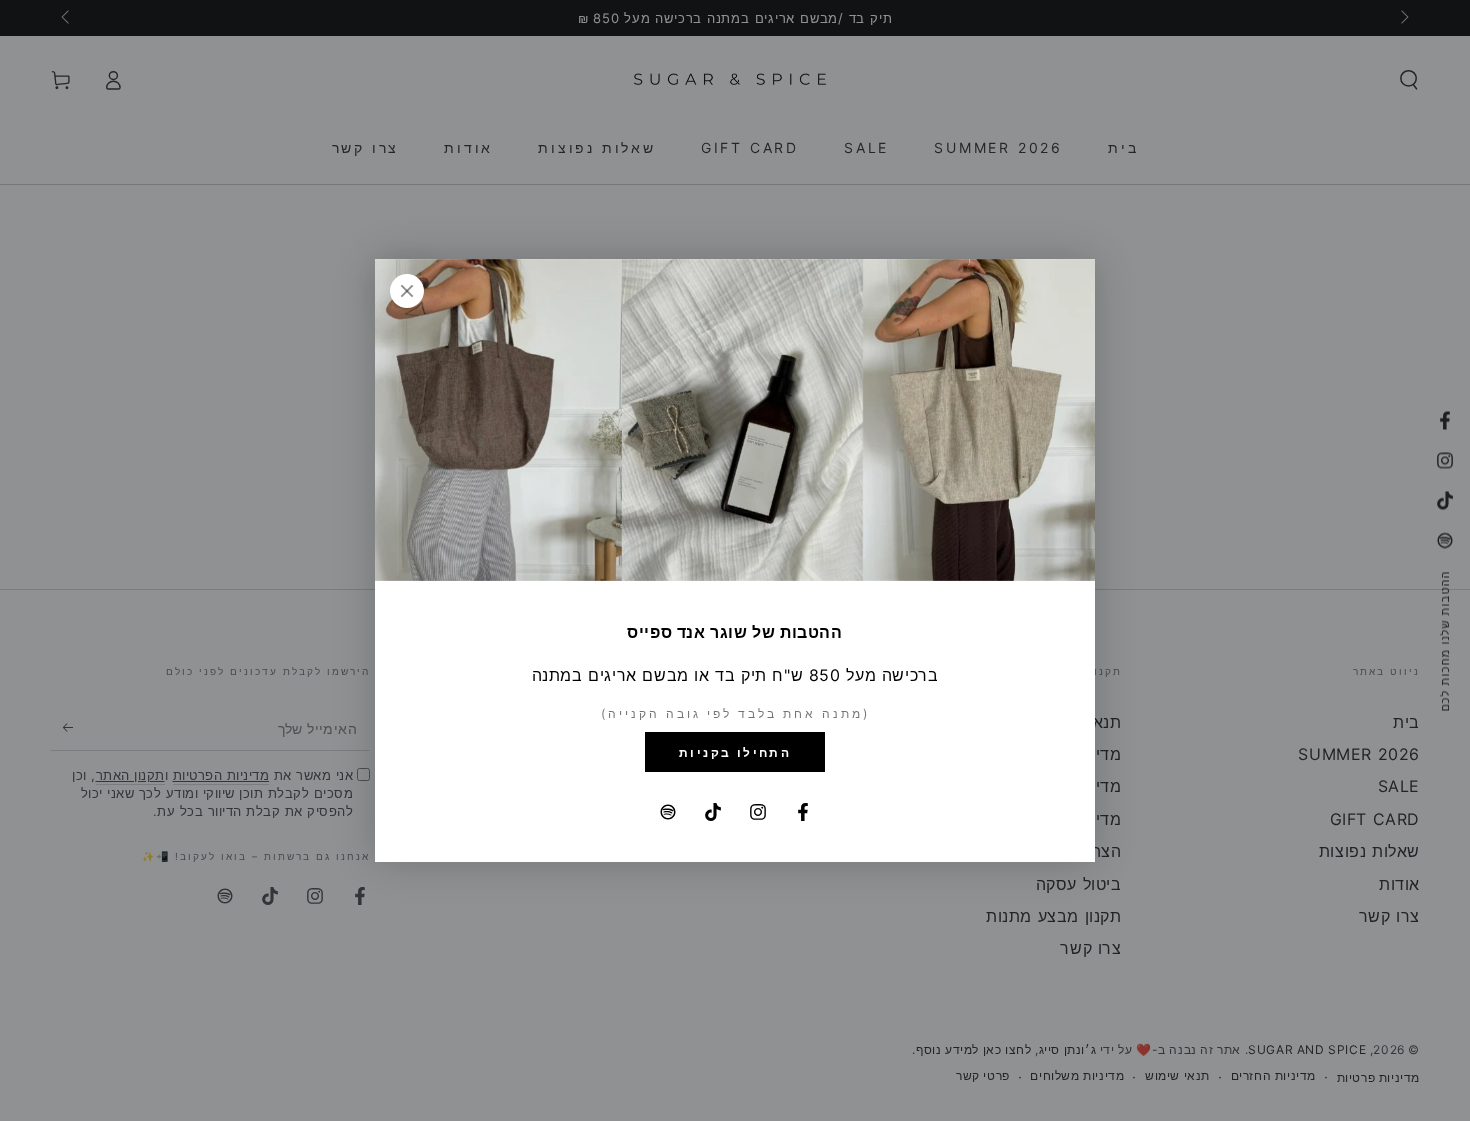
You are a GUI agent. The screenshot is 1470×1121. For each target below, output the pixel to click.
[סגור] (407, 291)
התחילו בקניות (735, 752)
